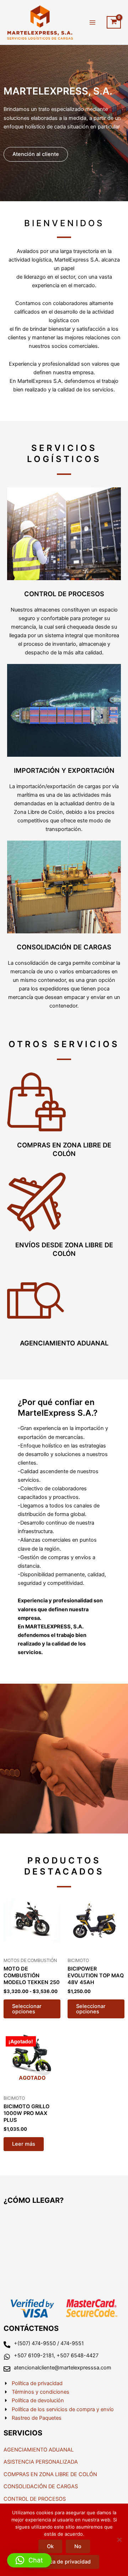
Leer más (24, 2144)
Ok (50, 2546)
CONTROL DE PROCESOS (64, 594)
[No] (119, 2540)
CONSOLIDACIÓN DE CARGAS (64, 947)
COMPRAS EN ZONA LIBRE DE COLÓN (64, 1149)
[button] (29, 2560)
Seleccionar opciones (27, 2009)
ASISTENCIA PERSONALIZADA (41, 2462)
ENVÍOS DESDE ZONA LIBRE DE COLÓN (64, 1249)
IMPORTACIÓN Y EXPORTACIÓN (64, 770)
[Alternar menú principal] (92, 22)
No (78, 2546)
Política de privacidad (64, 2562)
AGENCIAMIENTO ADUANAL (64, 1343)
